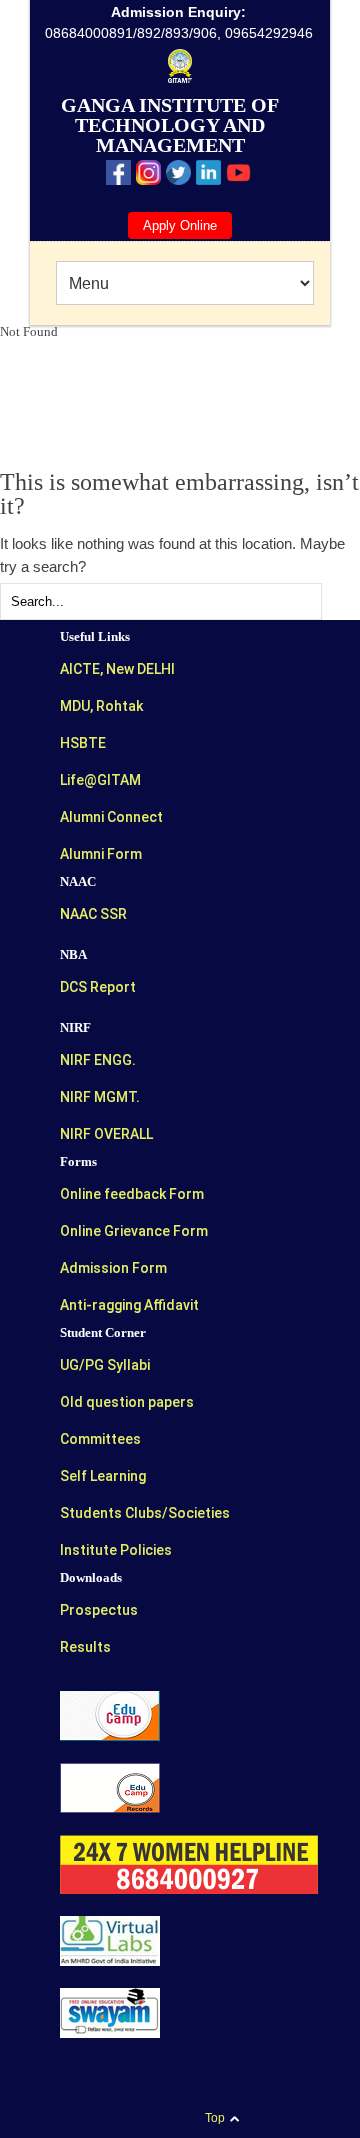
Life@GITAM (100, 780)
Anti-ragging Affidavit (129, 1305)
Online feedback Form (132, 1194)
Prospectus (99, 1610)
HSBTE (83, 743)
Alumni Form (101, 854)
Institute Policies (116, 1550)
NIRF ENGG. (98, 1060)
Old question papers (127, 1402)
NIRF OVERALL (106, 1134)
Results (85, 1647)
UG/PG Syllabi (105, 1365)
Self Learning (103, 1476)
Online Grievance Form (134, 1231)
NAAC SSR (93, 914)
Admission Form (113, 1268)
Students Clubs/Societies (145, 1513)
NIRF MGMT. (100, 1097)
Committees (100, 1439)
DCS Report (98, 987)
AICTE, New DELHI (117, 669)
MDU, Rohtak (101, 706)
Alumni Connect (111, 817)
